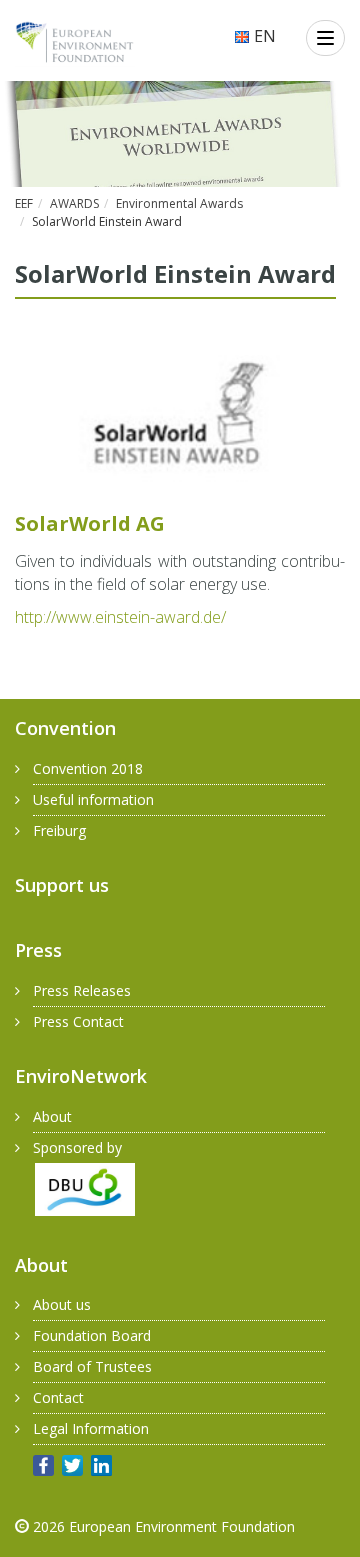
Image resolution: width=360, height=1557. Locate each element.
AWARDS (74, 203)
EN (263, 36)
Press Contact (78, 1021)
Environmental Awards (179, 203)
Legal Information (91, 1428)
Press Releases (82, 990)
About (52, 1116)
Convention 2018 (88, 768)
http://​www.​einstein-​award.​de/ (120, 617)
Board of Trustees (92, 1366)
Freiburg (59, 830)
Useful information (93, 799)
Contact (58, 1397)
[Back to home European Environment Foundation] (75, 42)
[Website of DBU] (75, 1187)
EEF (24, 203)
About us (62, 1304)
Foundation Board (92, 1335)
